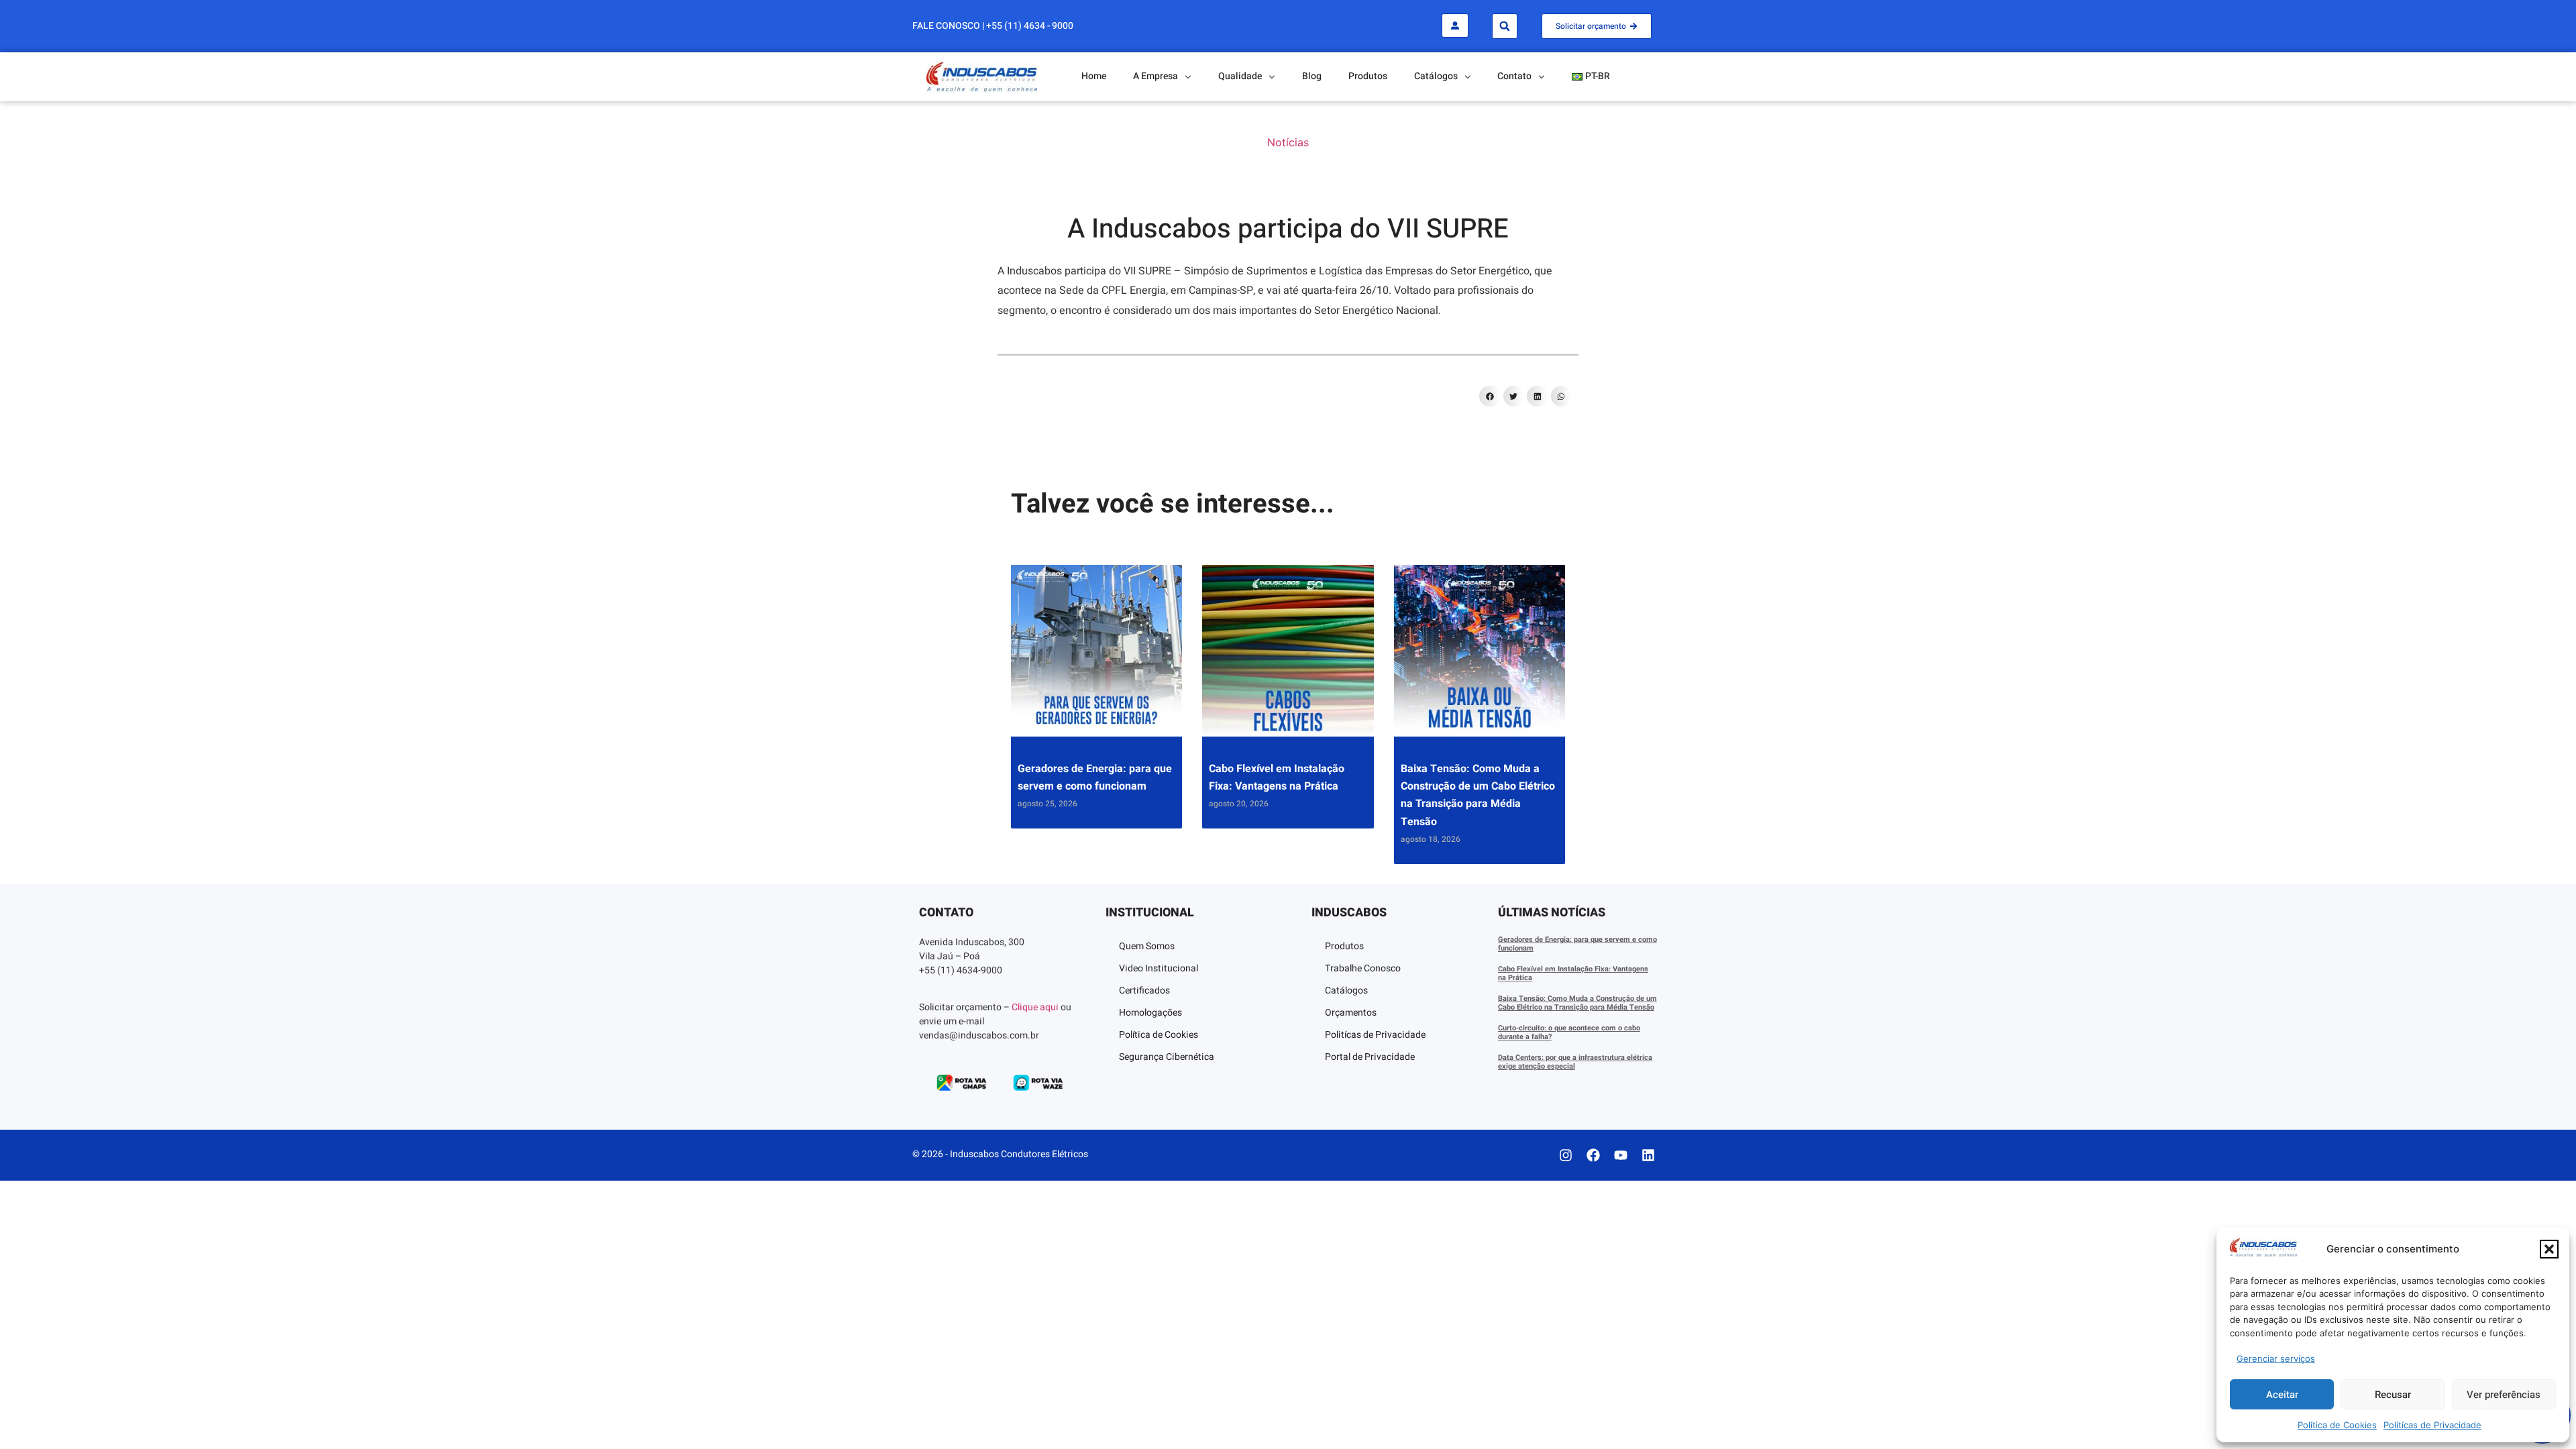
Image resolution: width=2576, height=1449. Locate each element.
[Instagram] (1566, 1155)
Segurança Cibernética (1167, 1057)
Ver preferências (2504, 1395)
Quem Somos (1147, 946)
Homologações (1150, 1013)
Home (1094, 76)
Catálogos (1346, 990)
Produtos (1368, 76)
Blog (1312, 76)
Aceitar (2282, 1395)
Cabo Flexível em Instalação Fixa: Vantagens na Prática (1573, 973)
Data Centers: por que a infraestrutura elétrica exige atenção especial (1575, 1062)
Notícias (1288, 142)
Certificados (1144, 990)
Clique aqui (1035, 1007)
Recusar (2393, 1395)
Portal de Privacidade (1370, 1057)
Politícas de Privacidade (2432, 1425)
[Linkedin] (1648, 1155)
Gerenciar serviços (2276, 1358)
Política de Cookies (2337, 1425)
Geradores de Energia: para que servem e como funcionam (1577, 944)
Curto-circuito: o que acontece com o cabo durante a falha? (1569, 1032)
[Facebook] (1593, 1155)
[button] (2549, 1249)
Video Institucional (1159, 968)
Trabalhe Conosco (1363, 968)
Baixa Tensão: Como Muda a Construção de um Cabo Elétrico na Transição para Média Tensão (1577, 1003)
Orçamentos (1351, 1013)
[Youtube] (1621, 1155)
